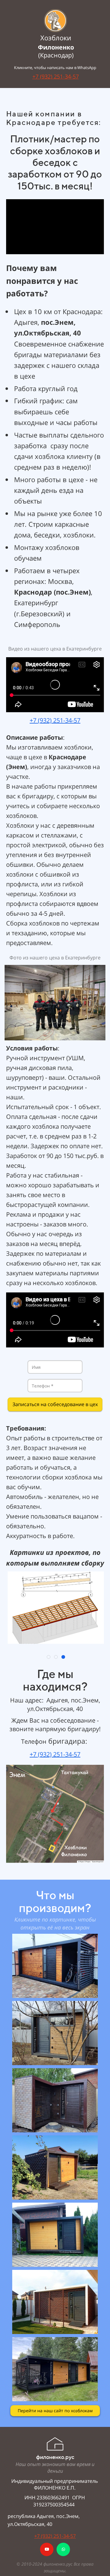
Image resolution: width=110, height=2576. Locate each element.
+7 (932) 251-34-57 (56, 76)
